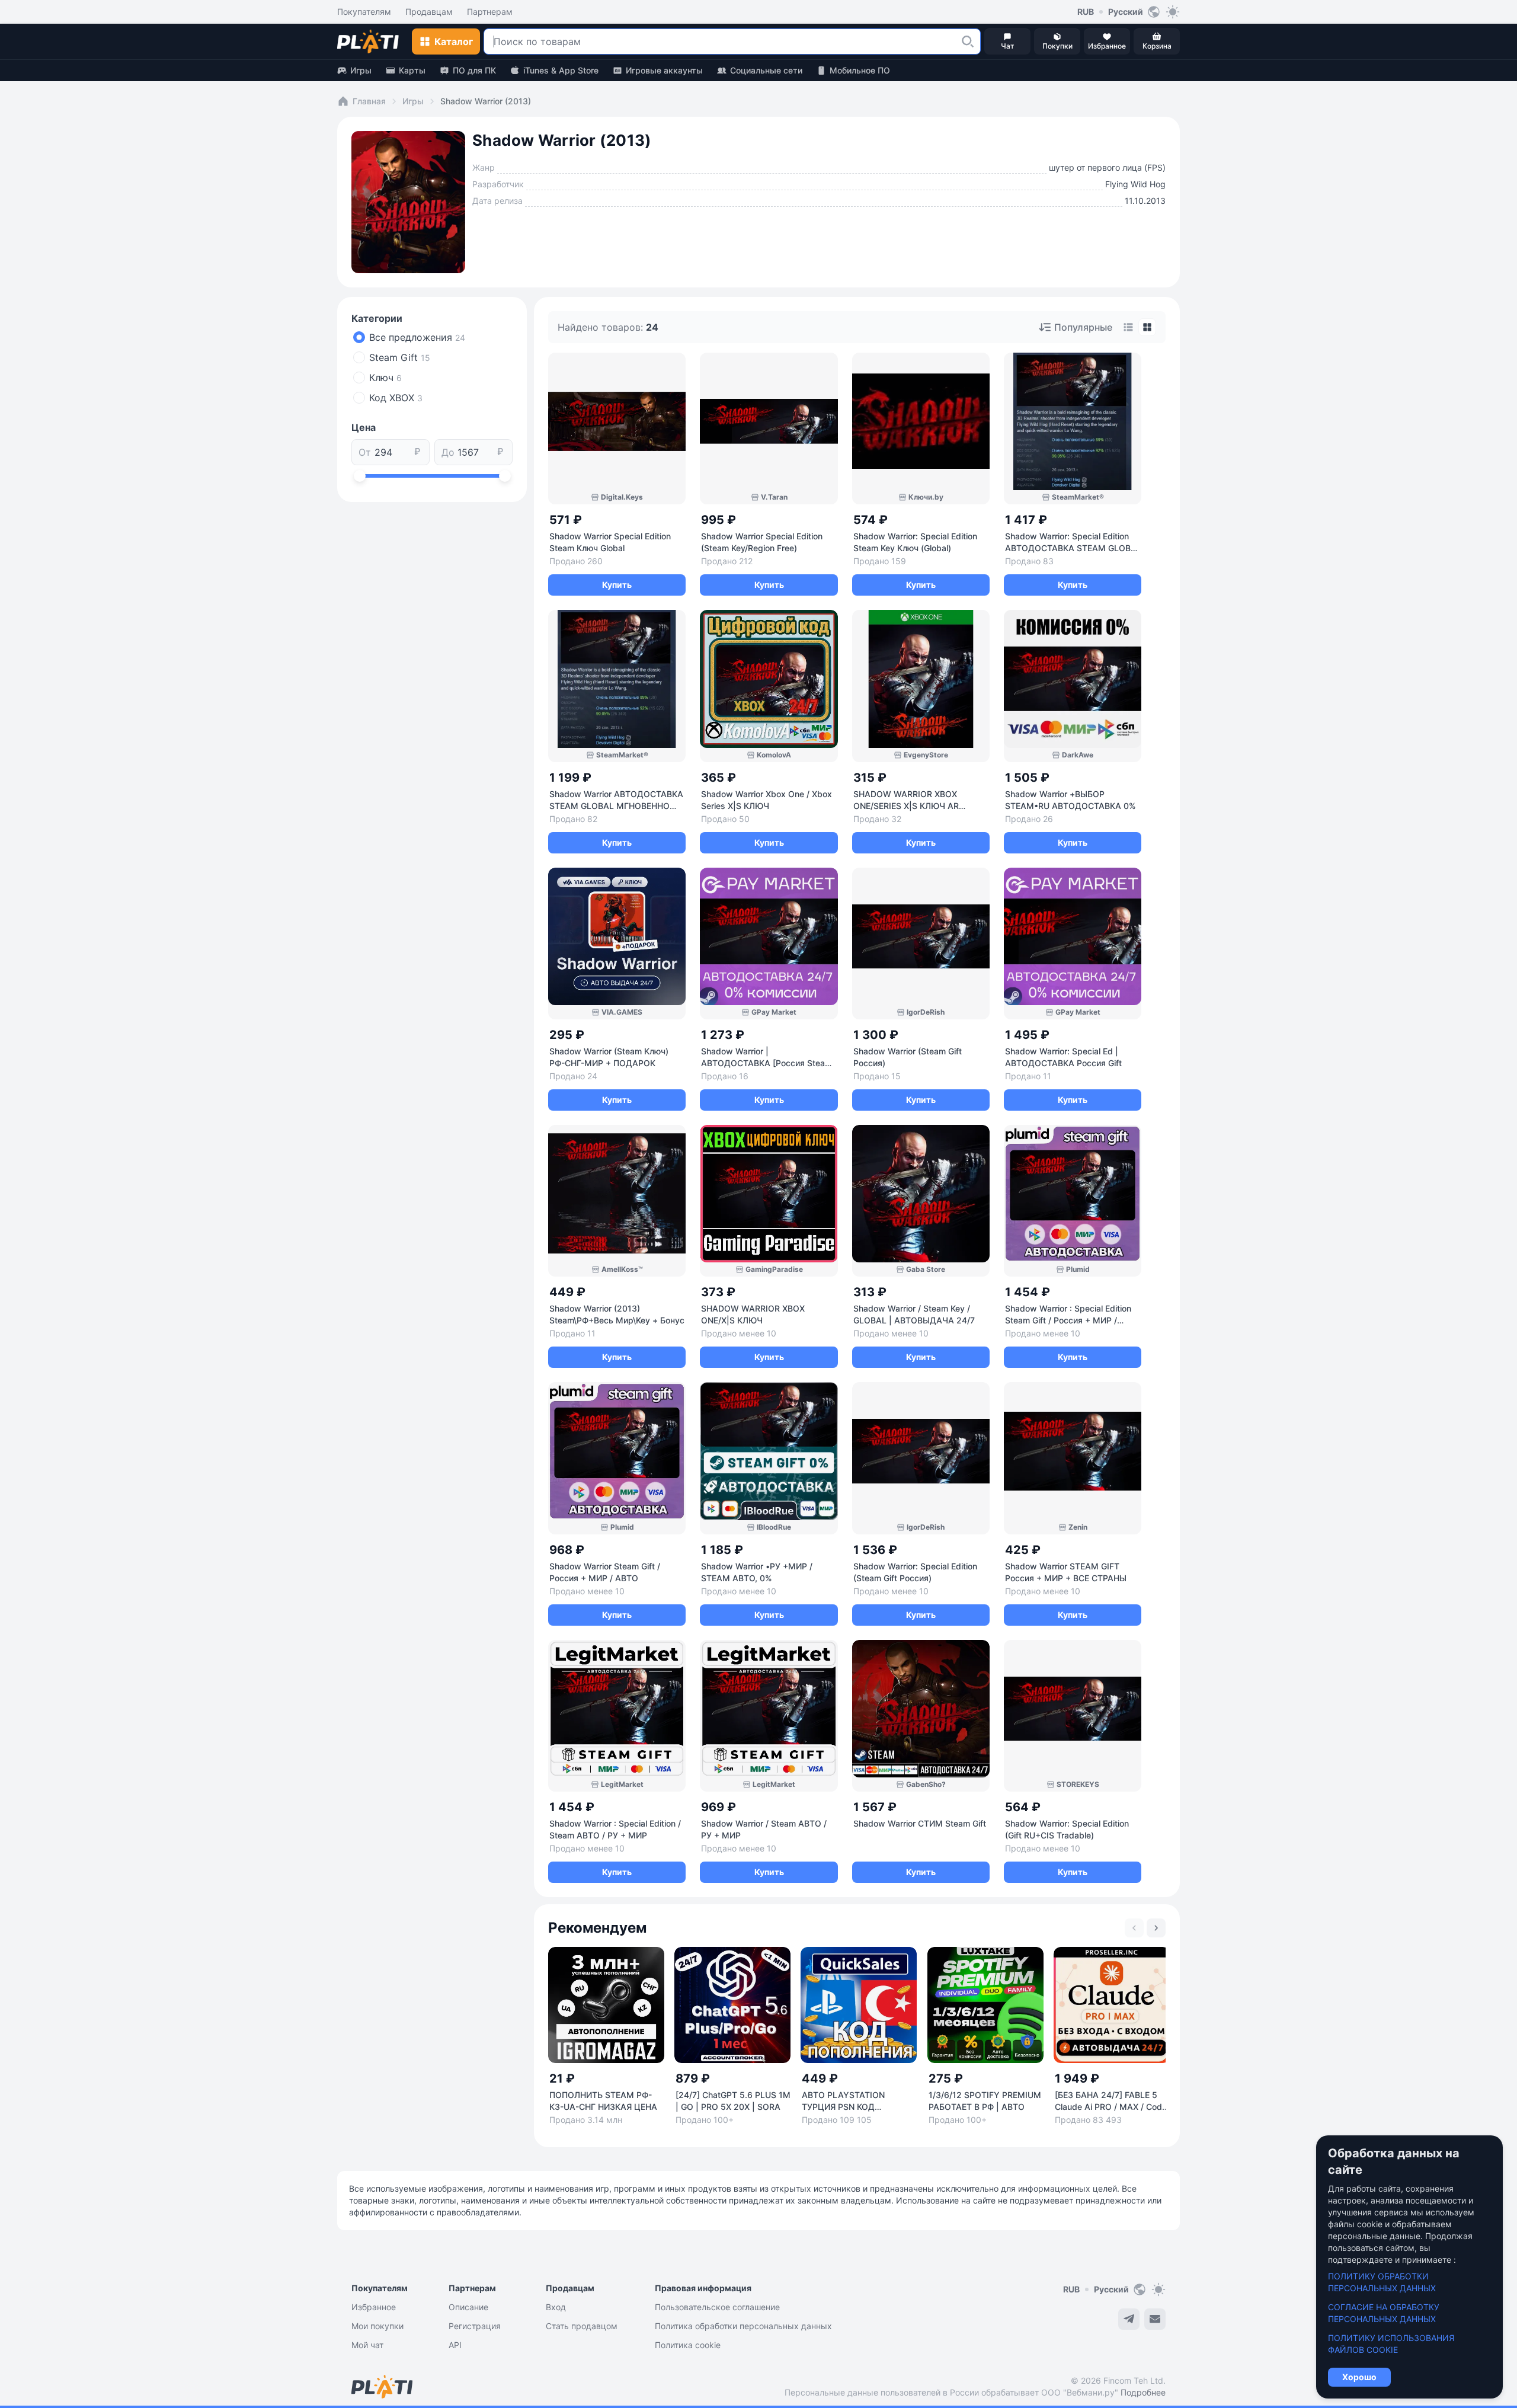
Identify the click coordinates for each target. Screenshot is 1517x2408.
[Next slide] (1156, 1928)
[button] (968, 41)
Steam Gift (400, 357)
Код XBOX (396, 398)
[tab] (1128, 327)
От (365, 452)
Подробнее (1143, 2392)
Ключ (385, 378)
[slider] (360, 476)
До (448, 452)
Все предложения (417, 337)
